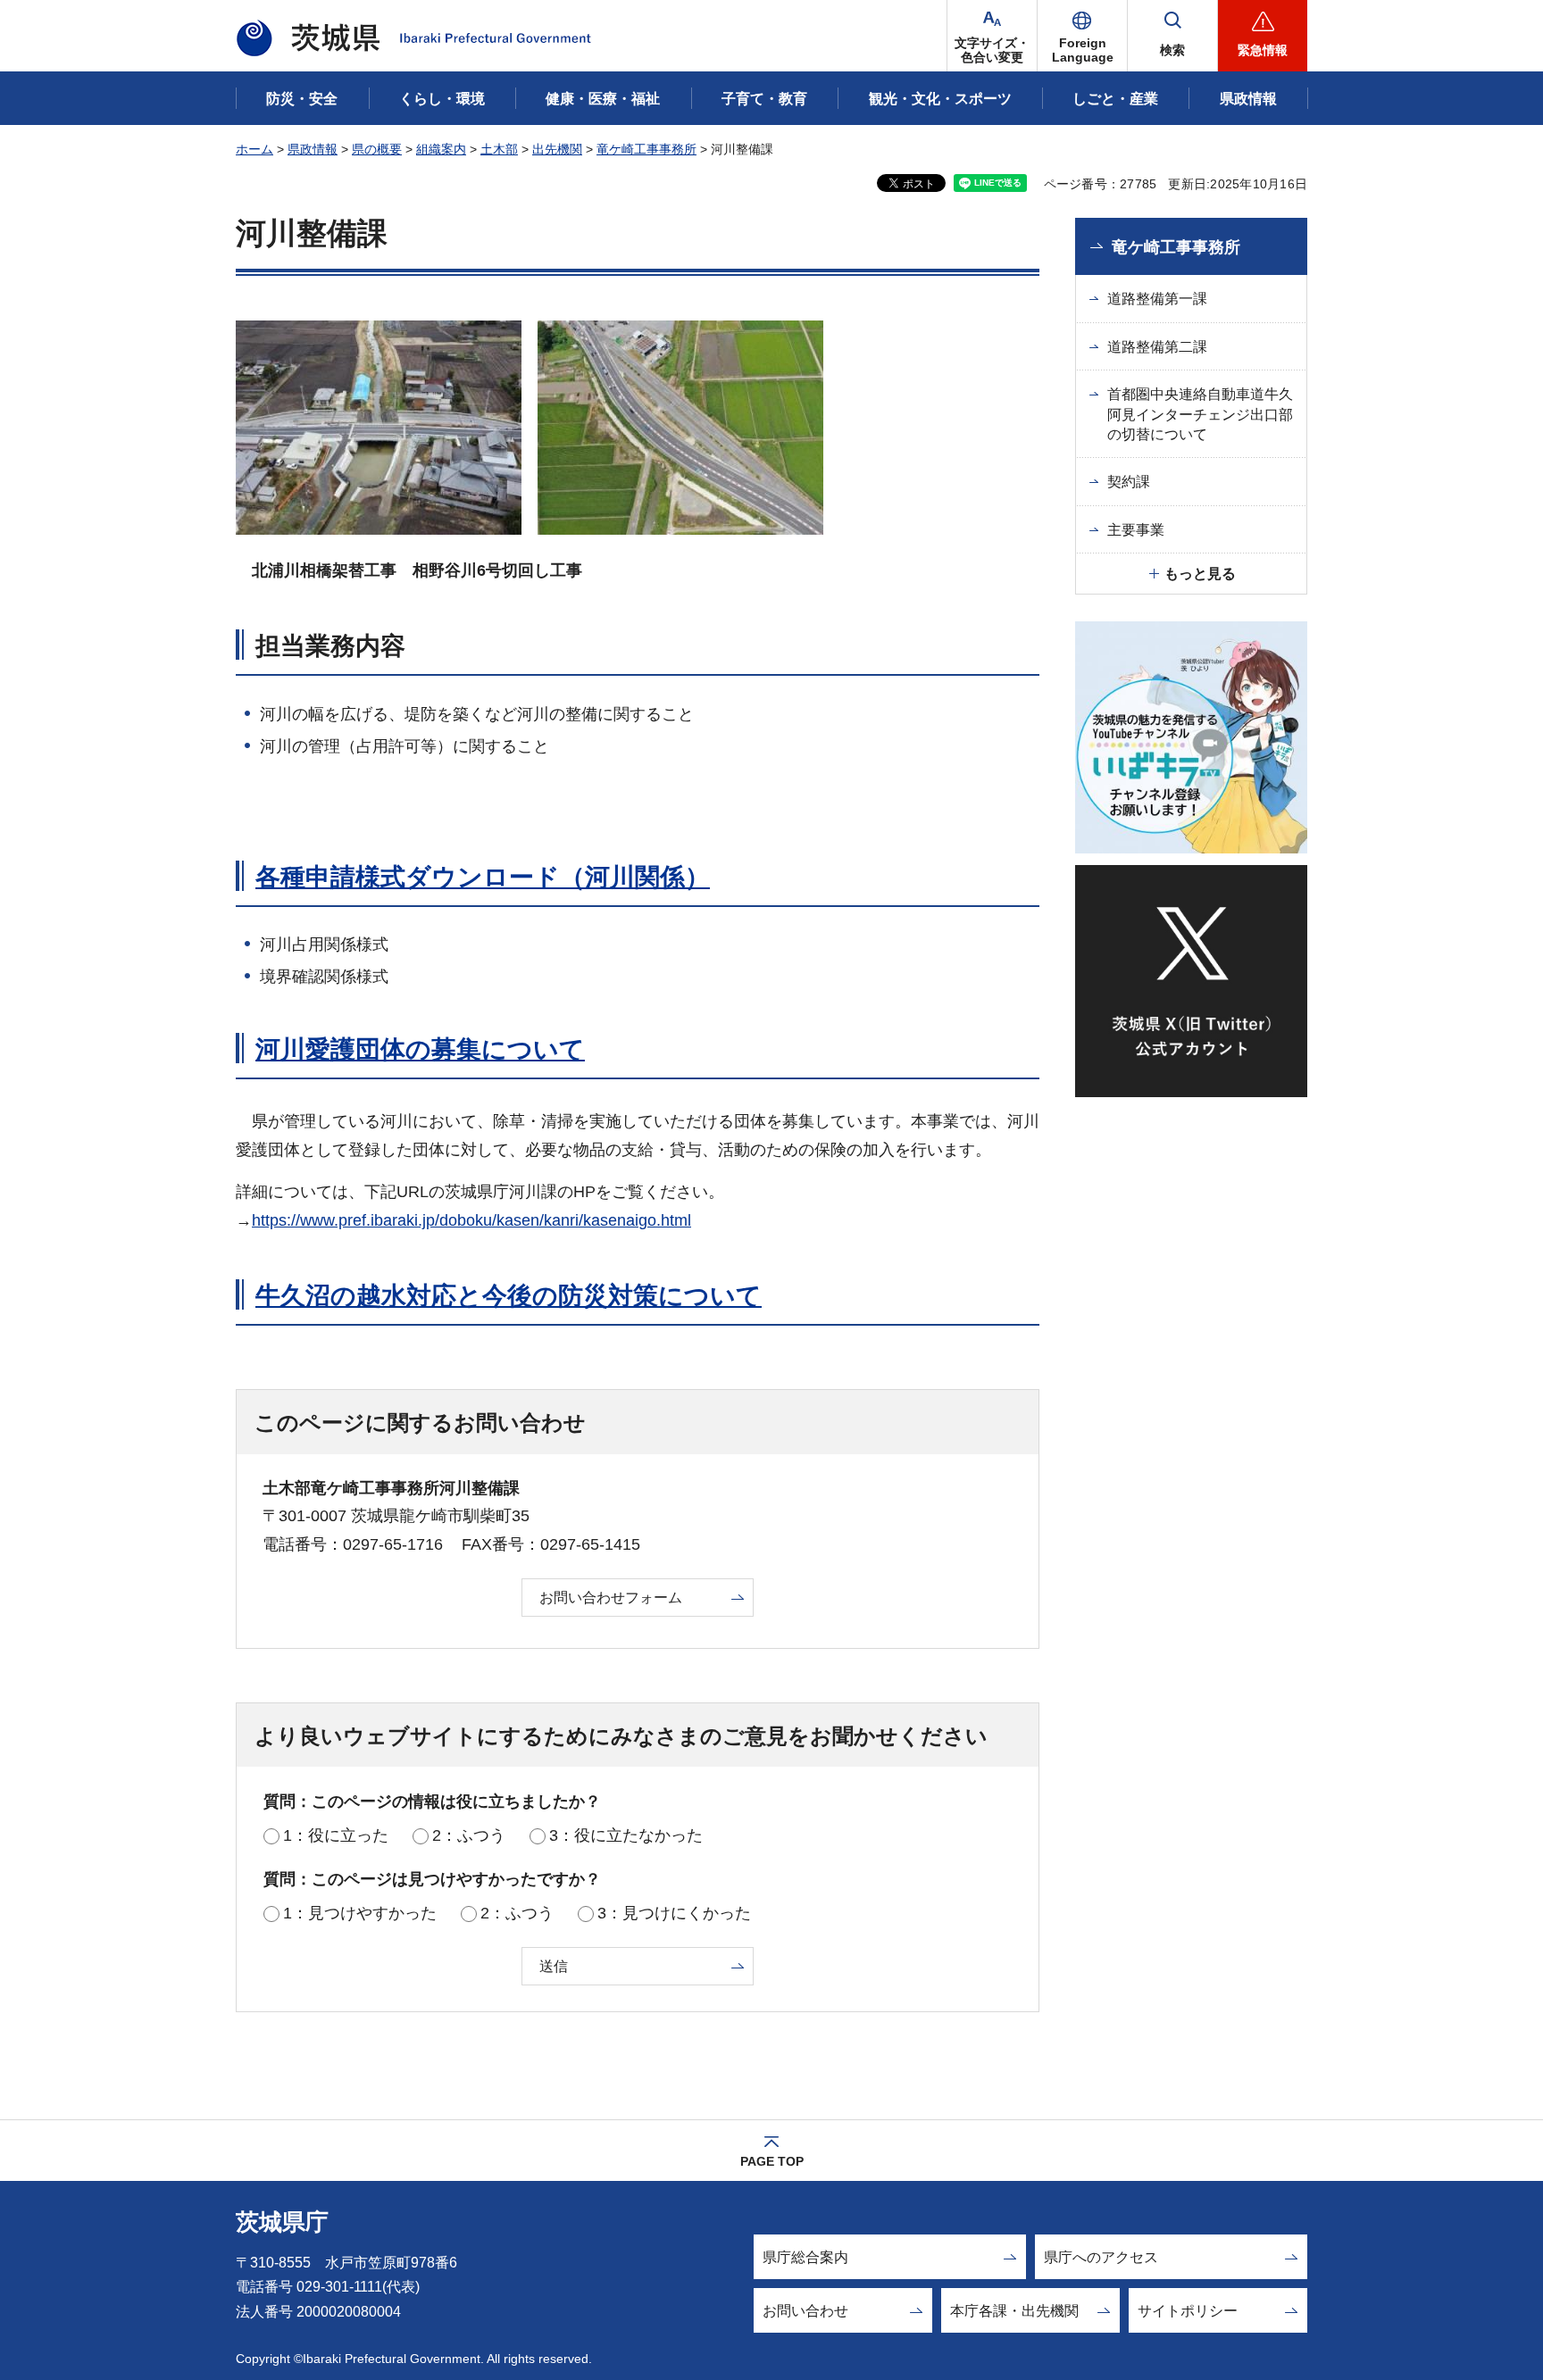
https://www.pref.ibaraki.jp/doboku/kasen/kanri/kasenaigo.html (471, 1220)
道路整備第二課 (1157, 347)
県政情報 (313, 149)
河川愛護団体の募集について (420, 1049)
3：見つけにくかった (674, 1913)
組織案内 (441, 149)
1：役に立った (336, 1835)
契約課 (1129, 482)
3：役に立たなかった (626, 1835)
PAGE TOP (772, 2161)
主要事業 (1136, 530)
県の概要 (377, 149)
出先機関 (557, 149)
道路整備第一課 (1157, 299)
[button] (1082, 36)
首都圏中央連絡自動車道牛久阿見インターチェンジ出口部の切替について (1200, 414)
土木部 (499, 149)
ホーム (254, 149)
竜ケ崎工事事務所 (646, 149)
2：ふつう (469, 1835)
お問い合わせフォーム (611, 1598)
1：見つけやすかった (360, 1913)
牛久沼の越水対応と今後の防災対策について (509, 1296)
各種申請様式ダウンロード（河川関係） (483, 877)
